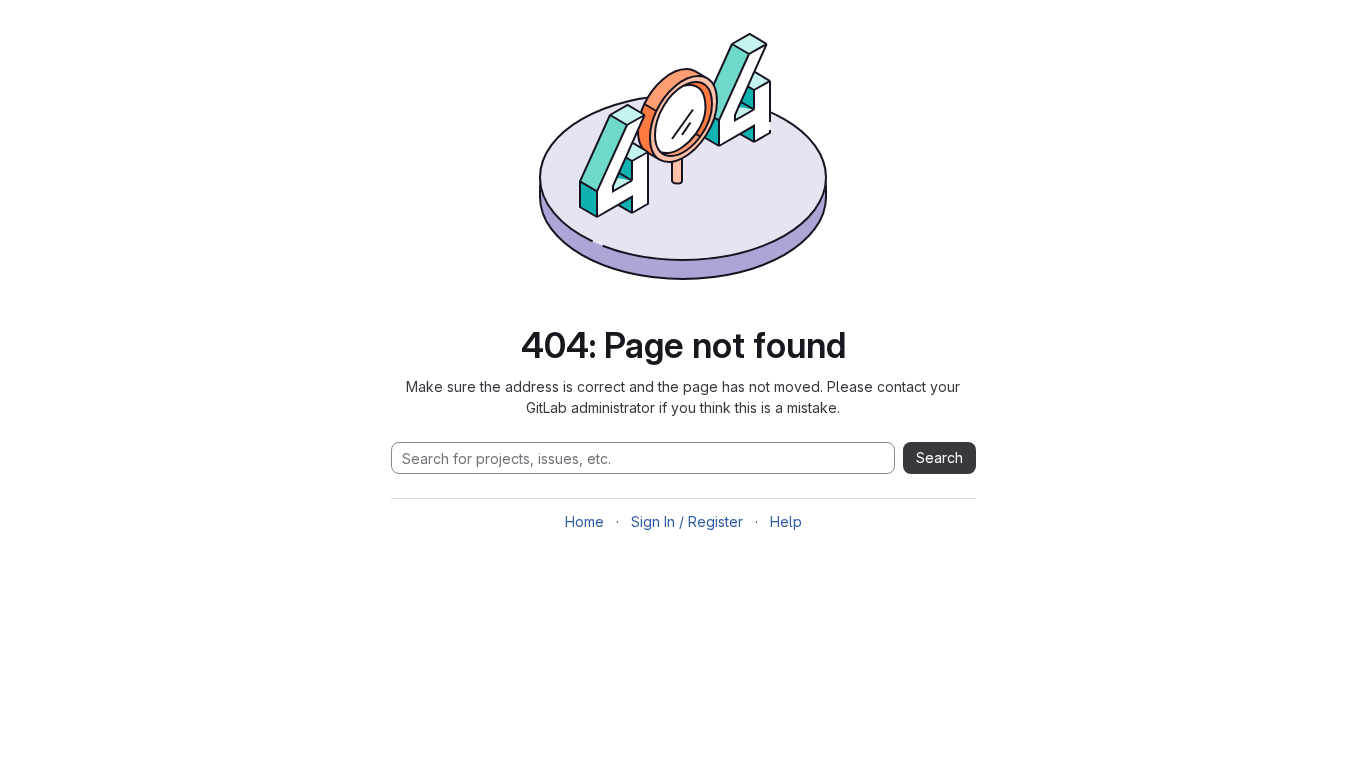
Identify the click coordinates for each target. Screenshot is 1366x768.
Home (584, 521)
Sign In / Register (687, 521)
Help (786, 521)
